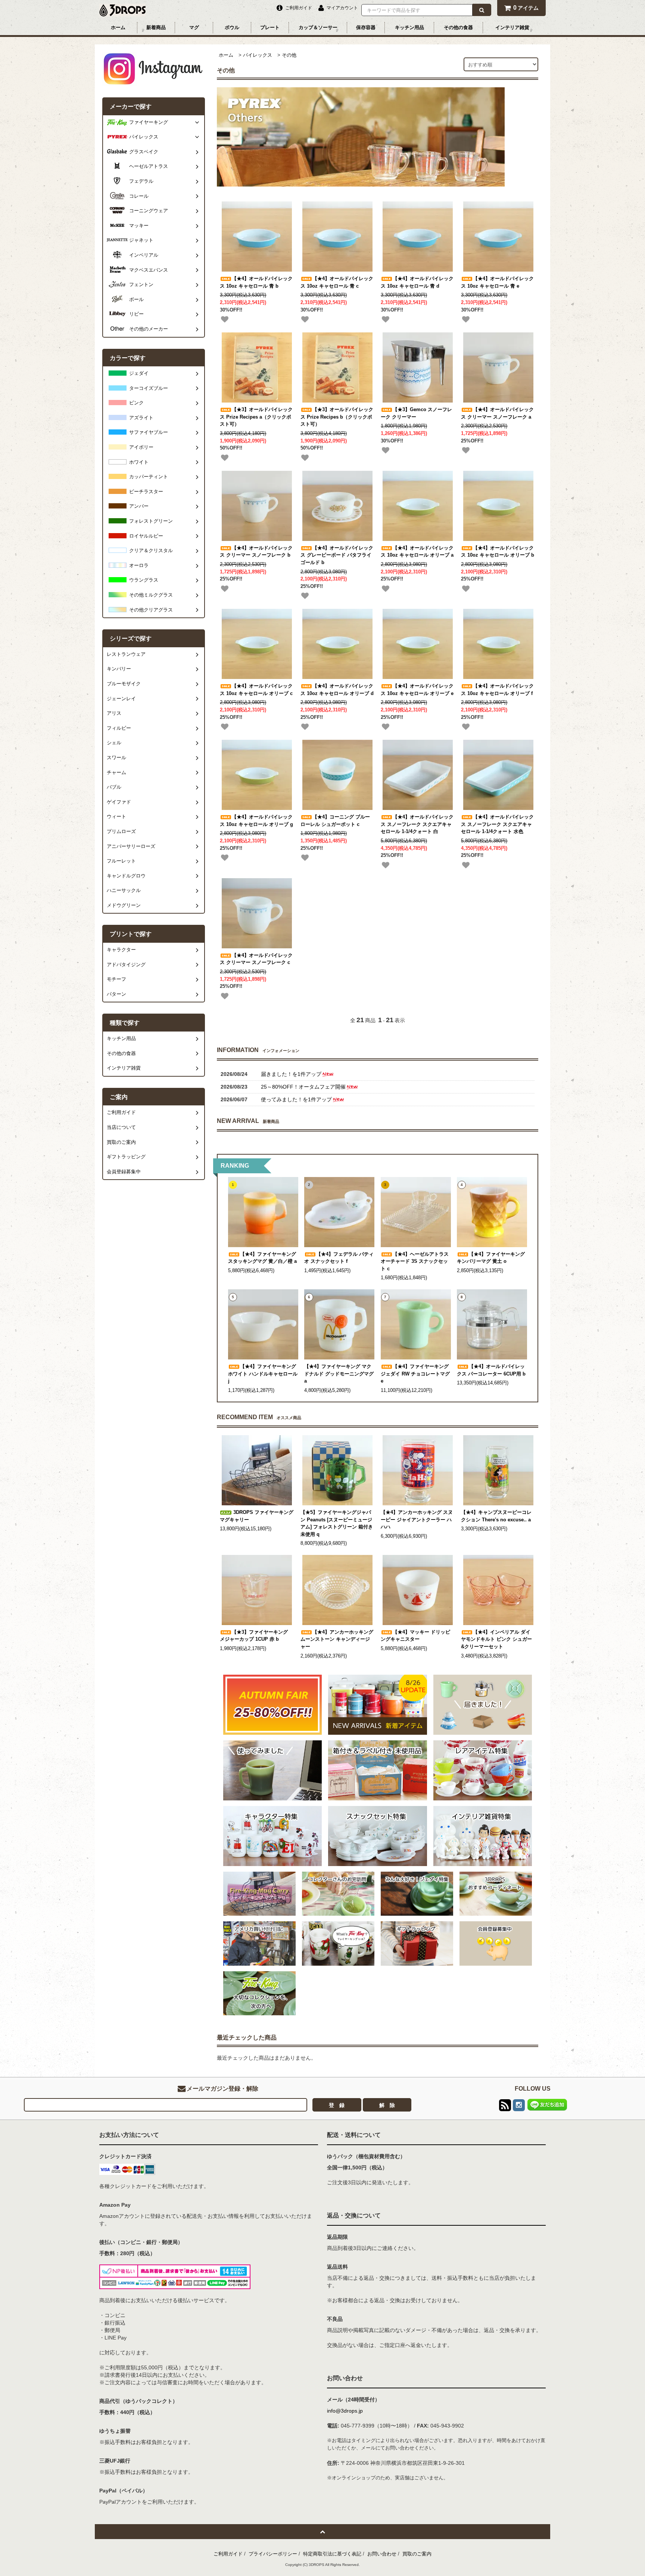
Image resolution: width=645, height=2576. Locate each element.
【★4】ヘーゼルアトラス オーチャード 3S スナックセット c (415, 1262)
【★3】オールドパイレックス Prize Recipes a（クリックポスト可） (256, 417)
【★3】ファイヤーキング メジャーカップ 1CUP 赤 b (254, 1636)
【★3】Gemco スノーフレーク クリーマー (416, 413)
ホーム (118, 27)
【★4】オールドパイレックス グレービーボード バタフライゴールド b (337, 555)
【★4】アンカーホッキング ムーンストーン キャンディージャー (337, 1639)
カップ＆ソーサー (318, 27)
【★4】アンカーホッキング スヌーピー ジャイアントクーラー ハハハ (417, 1520)
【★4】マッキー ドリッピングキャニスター (415, 1636)
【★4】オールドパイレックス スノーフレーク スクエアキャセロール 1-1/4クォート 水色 (497, 824)
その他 (289, 55)
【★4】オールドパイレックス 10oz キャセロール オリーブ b (498, 552)
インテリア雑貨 (512, 27)
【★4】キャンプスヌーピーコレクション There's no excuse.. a (496, 1516)
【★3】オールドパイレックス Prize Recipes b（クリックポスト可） (337, 417)
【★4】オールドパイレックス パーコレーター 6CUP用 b (491, 1370)
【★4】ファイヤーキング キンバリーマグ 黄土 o (491, 1258)
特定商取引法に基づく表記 (332, 2554)
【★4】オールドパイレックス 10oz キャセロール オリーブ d (337, 690)
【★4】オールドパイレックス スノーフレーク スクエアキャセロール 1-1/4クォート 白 (417, 824)
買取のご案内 (417, 2554)
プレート (270, 27)
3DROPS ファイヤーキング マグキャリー (257, 1516)
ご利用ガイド (228, 2554)
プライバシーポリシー (273, 2554)
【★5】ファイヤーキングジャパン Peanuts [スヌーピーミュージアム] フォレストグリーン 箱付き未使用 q (337, 1523)
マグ (194, 27)
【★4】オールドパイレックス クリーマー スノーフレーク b (256, 552)
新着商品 (156, 27)
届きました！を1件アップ (291, 1074)
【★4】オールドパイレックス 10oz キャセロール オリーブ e (417, 690)
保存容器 (366, 27)
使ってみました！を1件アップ (296, 1099)
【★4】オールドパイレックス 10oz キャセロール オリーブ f (497, 690)
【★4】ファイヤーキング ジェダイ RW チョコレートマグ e (415, 1374)
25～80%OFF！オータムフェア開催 (303, 1087)
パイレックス (258, 55)
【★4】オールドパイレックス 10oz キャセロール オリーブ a (417, 552)
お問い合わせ (382, 2554)
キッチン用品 (409, 27)
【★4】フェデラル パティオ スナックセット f (339, 1258)
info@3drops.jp (345, 2411)
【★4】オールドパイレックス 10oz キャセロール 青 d (417, 282)
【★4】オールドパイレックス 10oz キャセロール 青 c (337, 282)
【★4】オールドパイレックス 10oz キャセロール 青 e (497, 282)
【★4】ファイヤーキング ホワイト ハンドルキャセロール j (263, 1374)
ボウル (232, 27)
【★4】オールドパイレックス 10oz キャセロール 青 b (256, 282)
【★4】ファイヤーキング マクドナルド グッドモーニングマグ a (339, 1374)
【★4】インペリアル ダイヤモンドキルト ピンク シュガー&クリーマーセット (496, 1639)
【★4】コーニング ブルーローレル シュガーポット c (335, 821)
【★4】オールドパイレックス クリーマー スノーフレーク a (497, 413)
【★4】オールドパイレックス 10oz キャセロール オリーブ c (256, 690)
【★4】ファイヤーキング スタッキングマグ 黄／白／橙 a (262, 1258)
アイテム (526, 8)
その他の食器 (458, 27)
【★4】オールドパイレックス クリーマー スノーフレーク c (256, 959)
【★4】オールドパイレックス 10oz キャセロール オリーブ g (256, 821)
